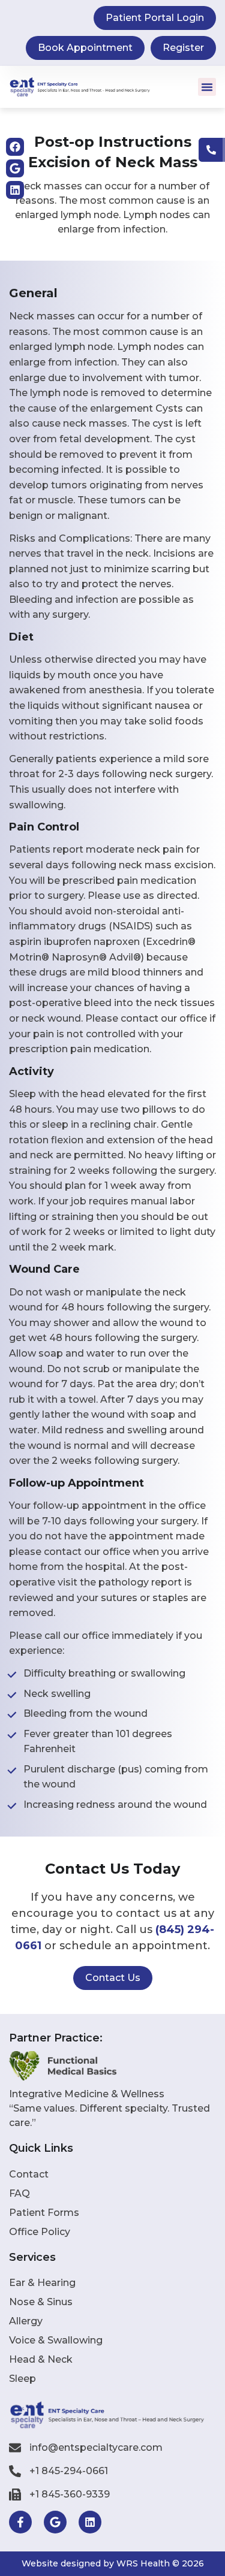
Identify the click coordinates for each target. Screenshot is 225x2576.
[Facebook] (15, 147)
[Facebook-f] (20, 2522)
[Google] (15, 168)
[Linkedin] (15, 190)
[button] (207, 87)
